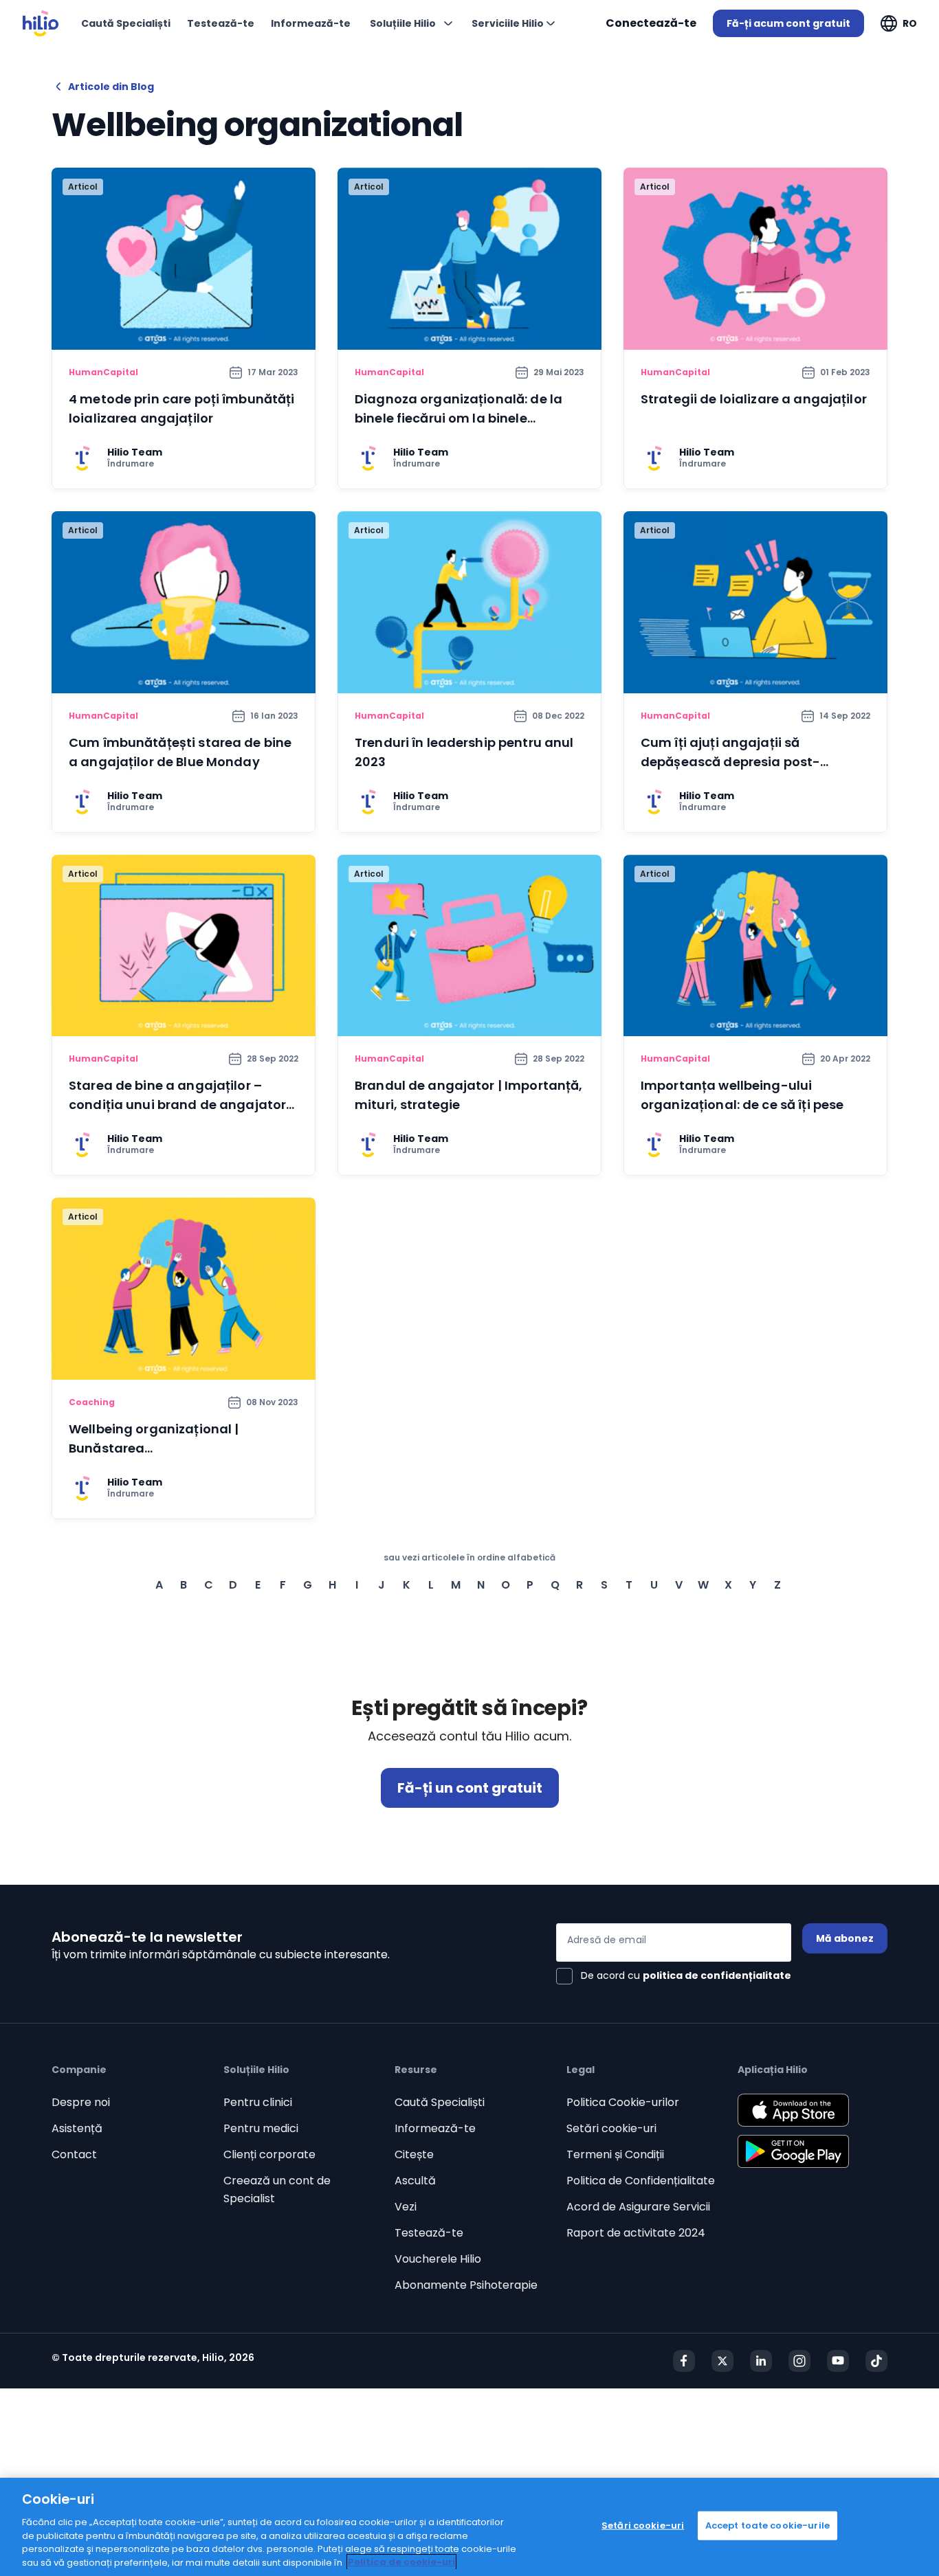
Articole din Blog (111, 87)
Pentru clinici (258, 2102)
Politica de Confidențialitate (641, 2181)
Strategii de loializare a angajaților (754, 399)
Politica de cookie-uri (401, 2562)
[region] (469, 2527)
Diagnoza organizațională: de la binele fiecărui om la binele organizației (459, 418)
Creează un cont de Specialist (277, 2189)
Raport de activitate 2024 (636, 2233)
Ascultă (415, 2181)
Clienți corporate (269, 2154)
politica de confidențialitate (717, 1975)
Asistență (77, 2128)
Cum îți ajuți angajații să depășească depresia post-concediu (730, 762)
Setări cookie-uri (611, 2128)
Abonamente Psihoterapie (466, 2285)
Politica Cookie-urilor (623, 2102)
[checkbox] (674, 1976)
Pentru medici (261, 2128)
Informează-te (435, 2128)
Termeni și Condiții (615, 2154)
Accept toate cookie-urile (767, 2525)
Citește (414, 2154)
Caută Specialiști (440, 2102)
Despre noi (81, 2102)
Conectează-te (651, 23)
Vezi (406, 2207)
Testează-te (429, 2233)
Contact (74, 2154)
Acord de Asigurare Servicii (638, 2207)
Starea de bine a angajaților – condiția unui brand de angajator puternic (177, 1105)
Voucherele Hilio (438, 2259)
